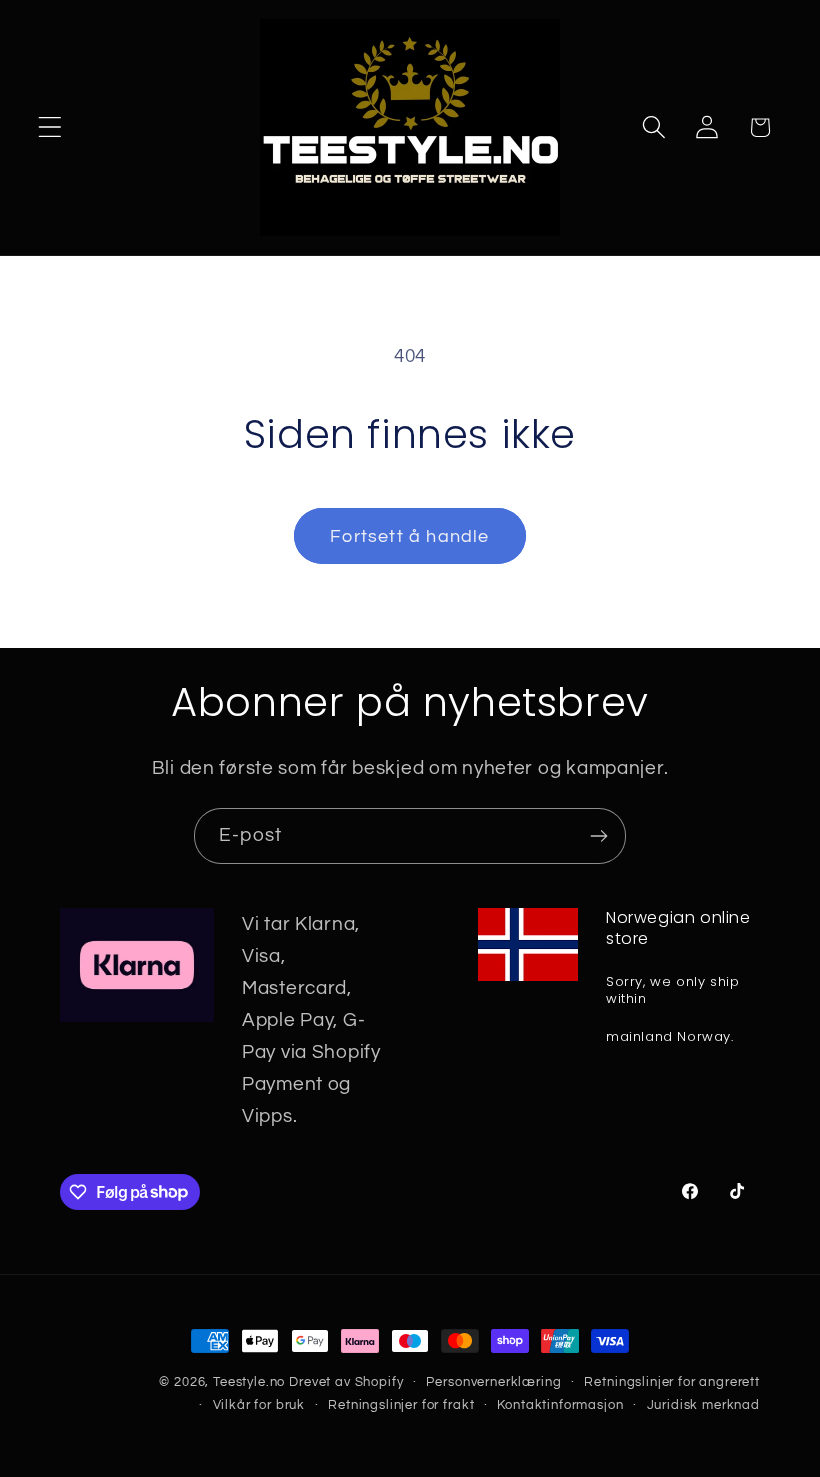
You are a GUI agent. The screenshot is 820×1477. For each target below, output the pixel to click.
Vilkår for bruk (259, 1405)
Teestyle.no (249, 1382)
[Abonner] (598, 836)
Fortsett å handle (409, 536)
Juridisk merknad (703, 1405)
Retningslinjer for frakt (401, 1405)
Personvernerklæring (493, 1382)
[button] (50, 127)
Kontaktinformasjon (560, 1405)
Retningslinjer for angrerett (672, 1382)
